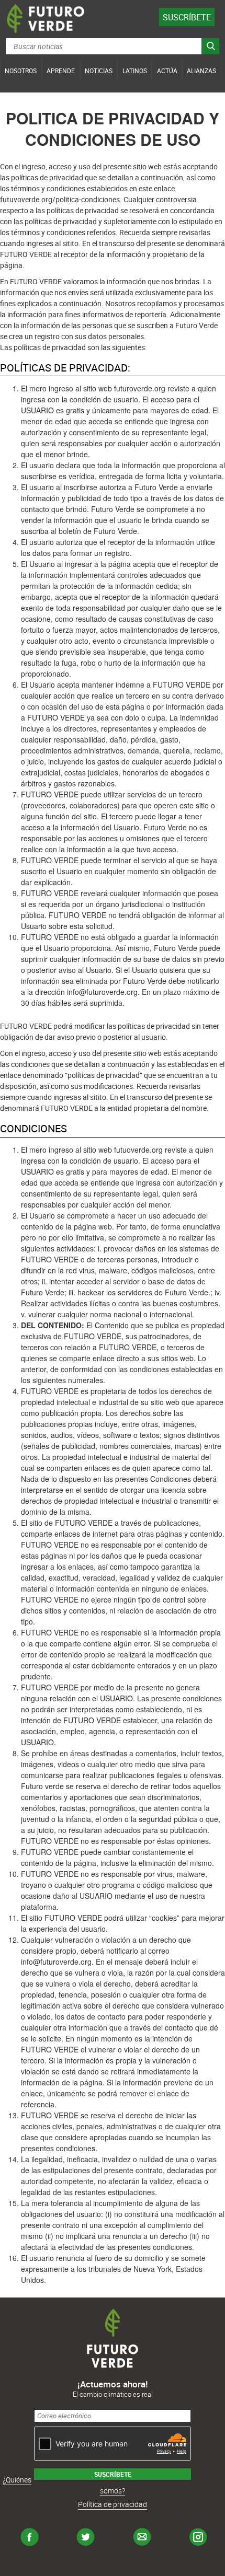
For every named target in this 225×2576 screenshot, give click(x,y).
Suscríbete (187, 17)
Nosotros (21, 71)
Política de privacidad (113, 2504)
